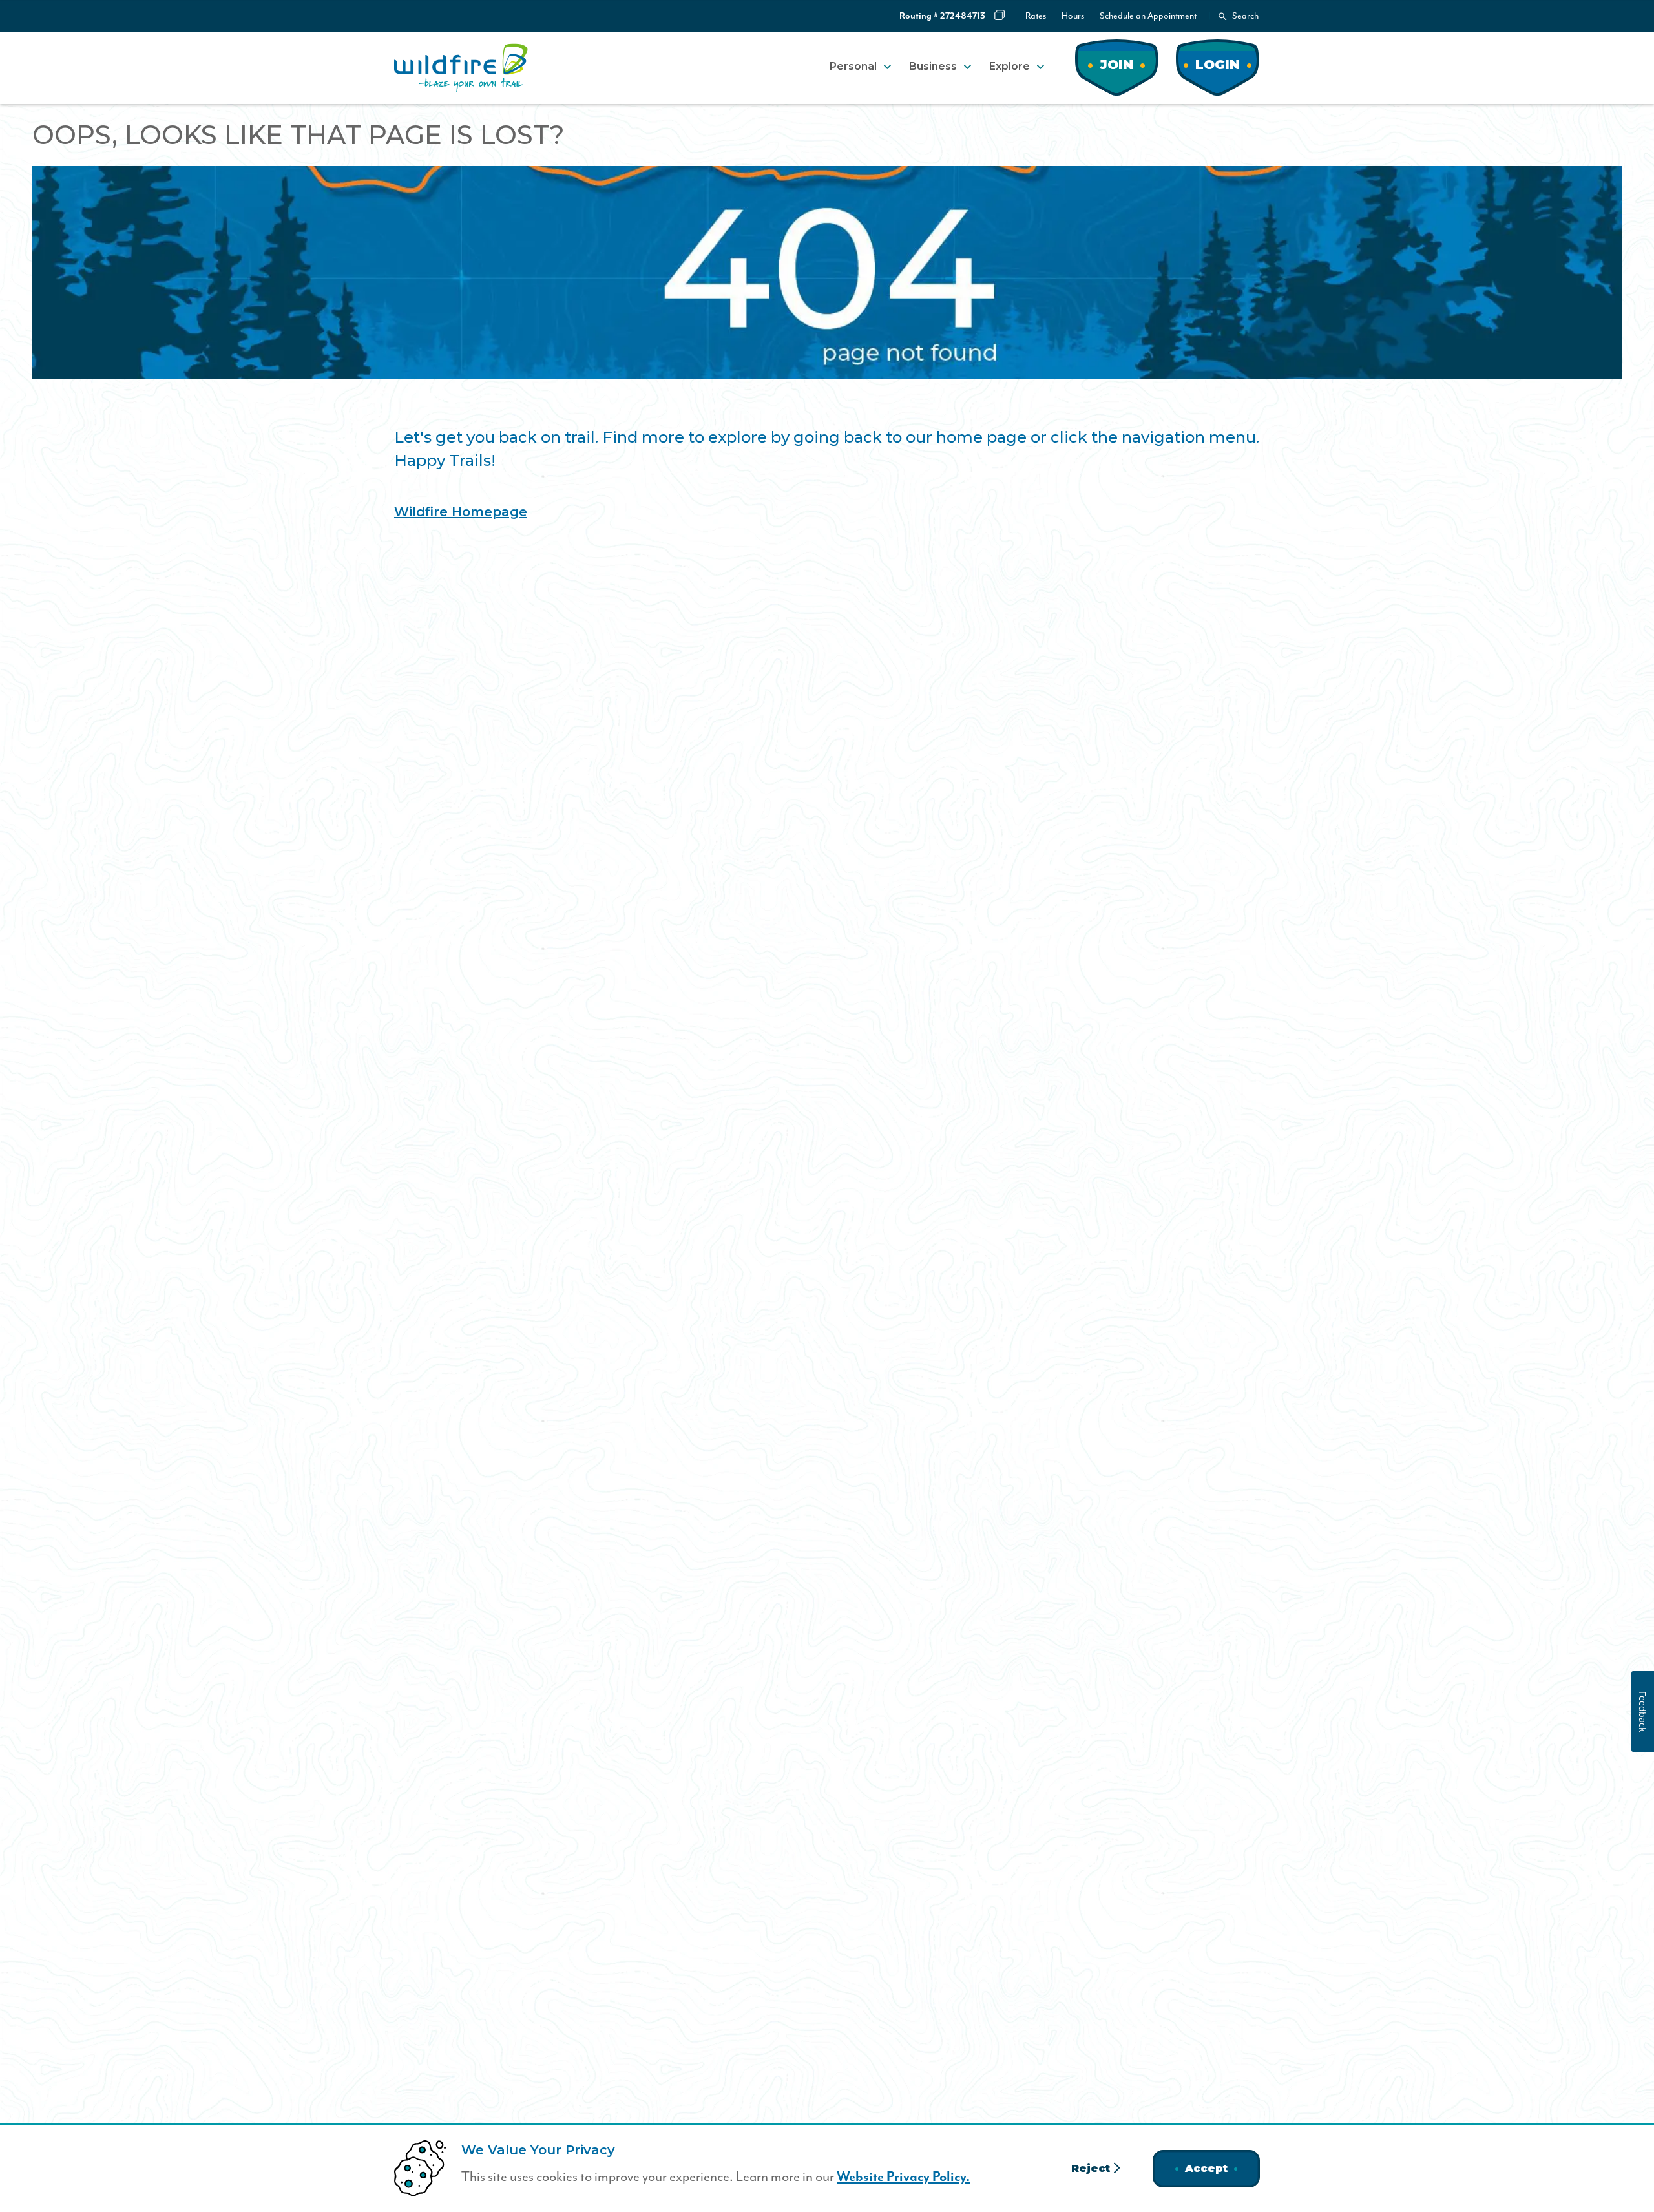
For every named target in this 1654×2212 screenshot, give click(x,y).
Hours (1073, 16)
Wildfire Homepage (461, 512)
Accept (1206, 2168)
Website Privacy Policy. (903, 2177)
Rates (1036, 16)
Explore (1010, 66)
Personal (853, 66)
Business (933, 66)
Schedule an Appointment (1148, 16)
